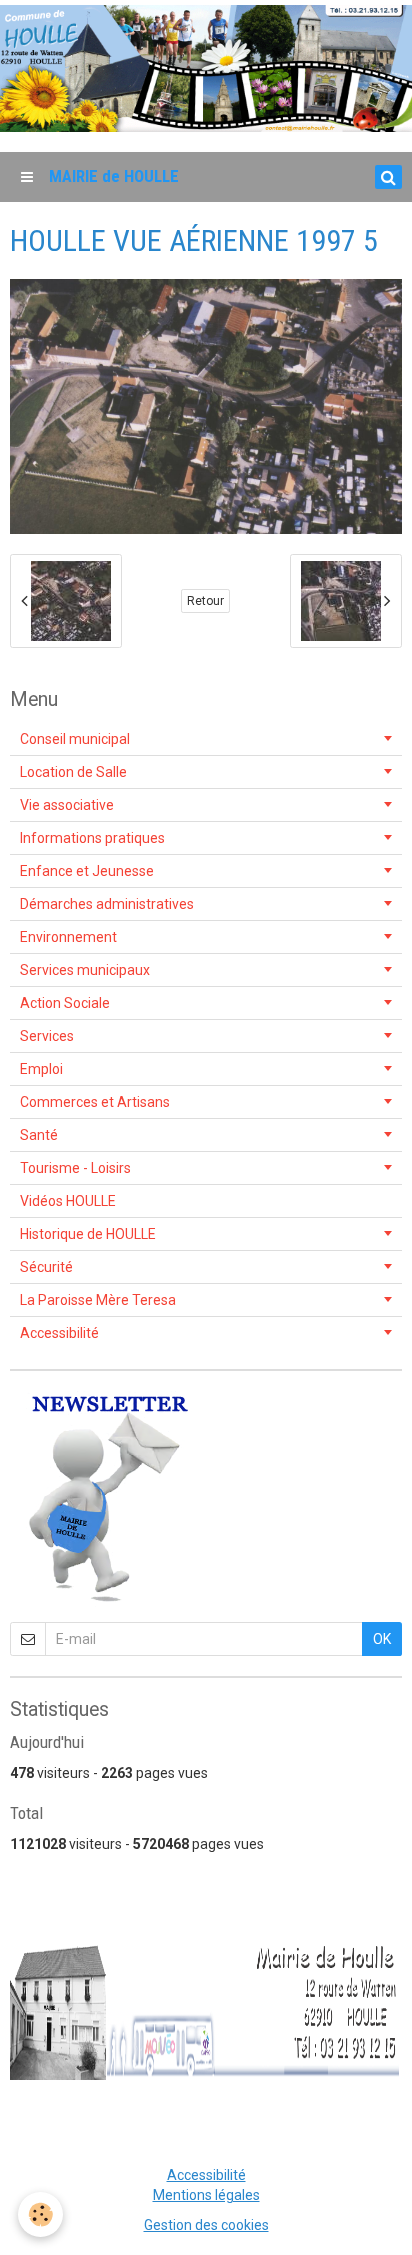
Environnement (68, 937)
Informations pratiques (92, 838)
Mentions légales (206, 2195)
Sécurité (46, 1267)
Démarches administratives (107, 904)
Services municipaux (85, 970)
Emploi (41, 1069)
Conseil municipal (75, 739)
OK (382, 1639)
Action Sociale (65, 1003)
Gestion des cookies (206, 2225)
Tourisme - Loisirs (75, 1168)
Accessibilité (59, 1333)
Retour (205, 601)
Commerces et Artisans (95, 1102)
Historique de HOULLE (88, 1234)
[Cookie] (40, 2214)
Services (47, 1036)
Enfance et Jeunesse (87, 871)
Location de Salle (73, 772)
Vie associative (67, 805)
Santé (39, 1135)
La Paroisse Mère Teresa (98, 1300)
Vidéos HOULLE (68, 1201)
